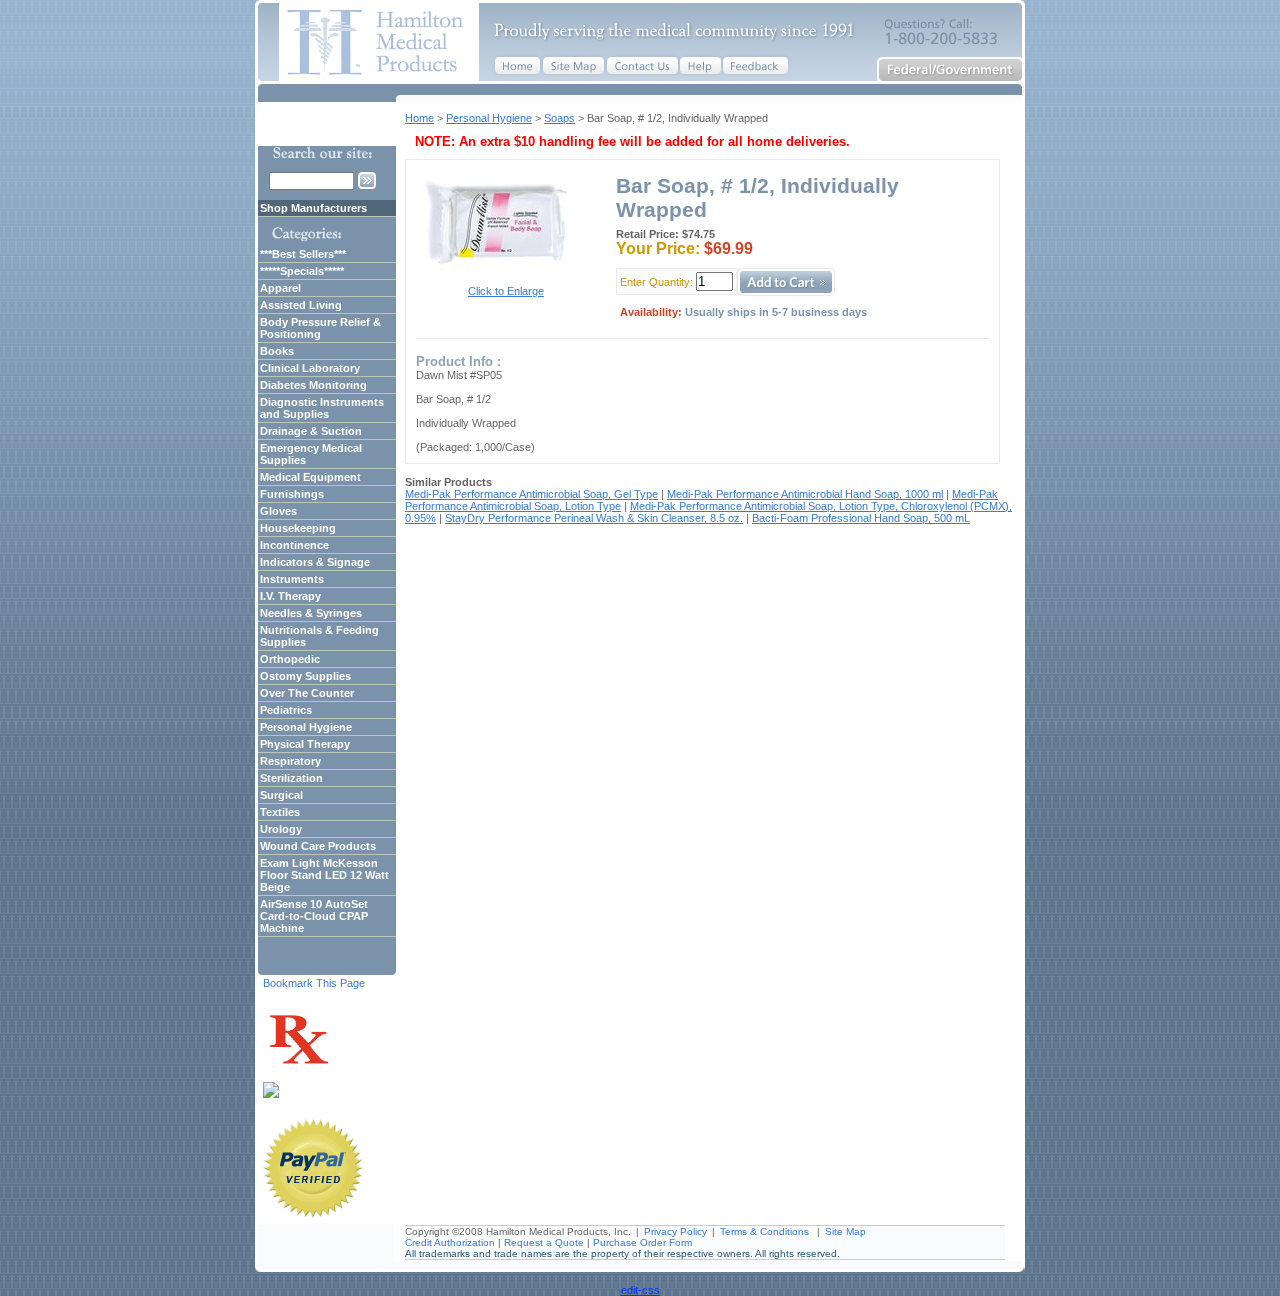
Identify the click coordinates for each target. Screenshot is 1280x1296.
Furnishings (292, 494)
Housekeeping (298, 528)
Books (277, 351)
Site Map (845, 1231)
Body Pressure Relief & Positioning (320, 328)
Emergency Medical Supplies (311, 454)
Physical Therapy (305, 744)
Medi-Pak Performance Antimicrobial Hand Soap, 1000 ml (805, 494)
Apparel (280, 288)
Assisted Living (301, 305)
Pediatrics (286, 710)
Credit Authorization (450, 1242)
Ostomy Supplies (305, 676)
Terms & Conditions (764, 1231)
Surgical (281, 795)
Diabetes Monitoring (313, 385)
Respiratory (290, 761)
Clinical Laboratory (310, 368)
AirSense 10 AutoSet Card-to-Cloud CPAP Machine (314, 916)
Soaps (559, 118)
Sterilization (291, 778)
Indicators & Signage (315, 562)
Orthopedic (290, 659)
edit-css (640, 1290)
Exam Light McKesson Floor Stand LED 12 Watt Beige (324, 875)
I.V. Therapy (290, 596)
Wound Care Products (318, 846)
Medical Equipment (310, 477)
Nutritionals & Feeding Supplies (319, 636)
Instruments (292, 579)
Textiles (280, 812)
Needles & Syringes (311, 613)
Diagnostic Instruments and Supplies (322, 408)
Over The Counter (307, 693)
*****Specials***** (302, 271)
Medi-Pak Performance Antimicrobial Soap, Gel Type (531, 494)
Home (419, 118)
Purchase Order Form (642, 1242)
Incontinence (294, 545)
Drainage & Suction (311, 431)
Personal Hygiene (489, 118)
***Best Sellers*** (303, 254)
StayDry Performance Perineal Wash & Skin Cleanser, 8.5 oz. (594, 518)
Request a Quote (544, 1242)
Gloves (278, 511)
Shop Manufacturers (313, 208)
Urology (281, 829)
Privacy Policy (675, 1231)
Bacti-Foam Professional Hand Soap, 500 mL (861, 518)
